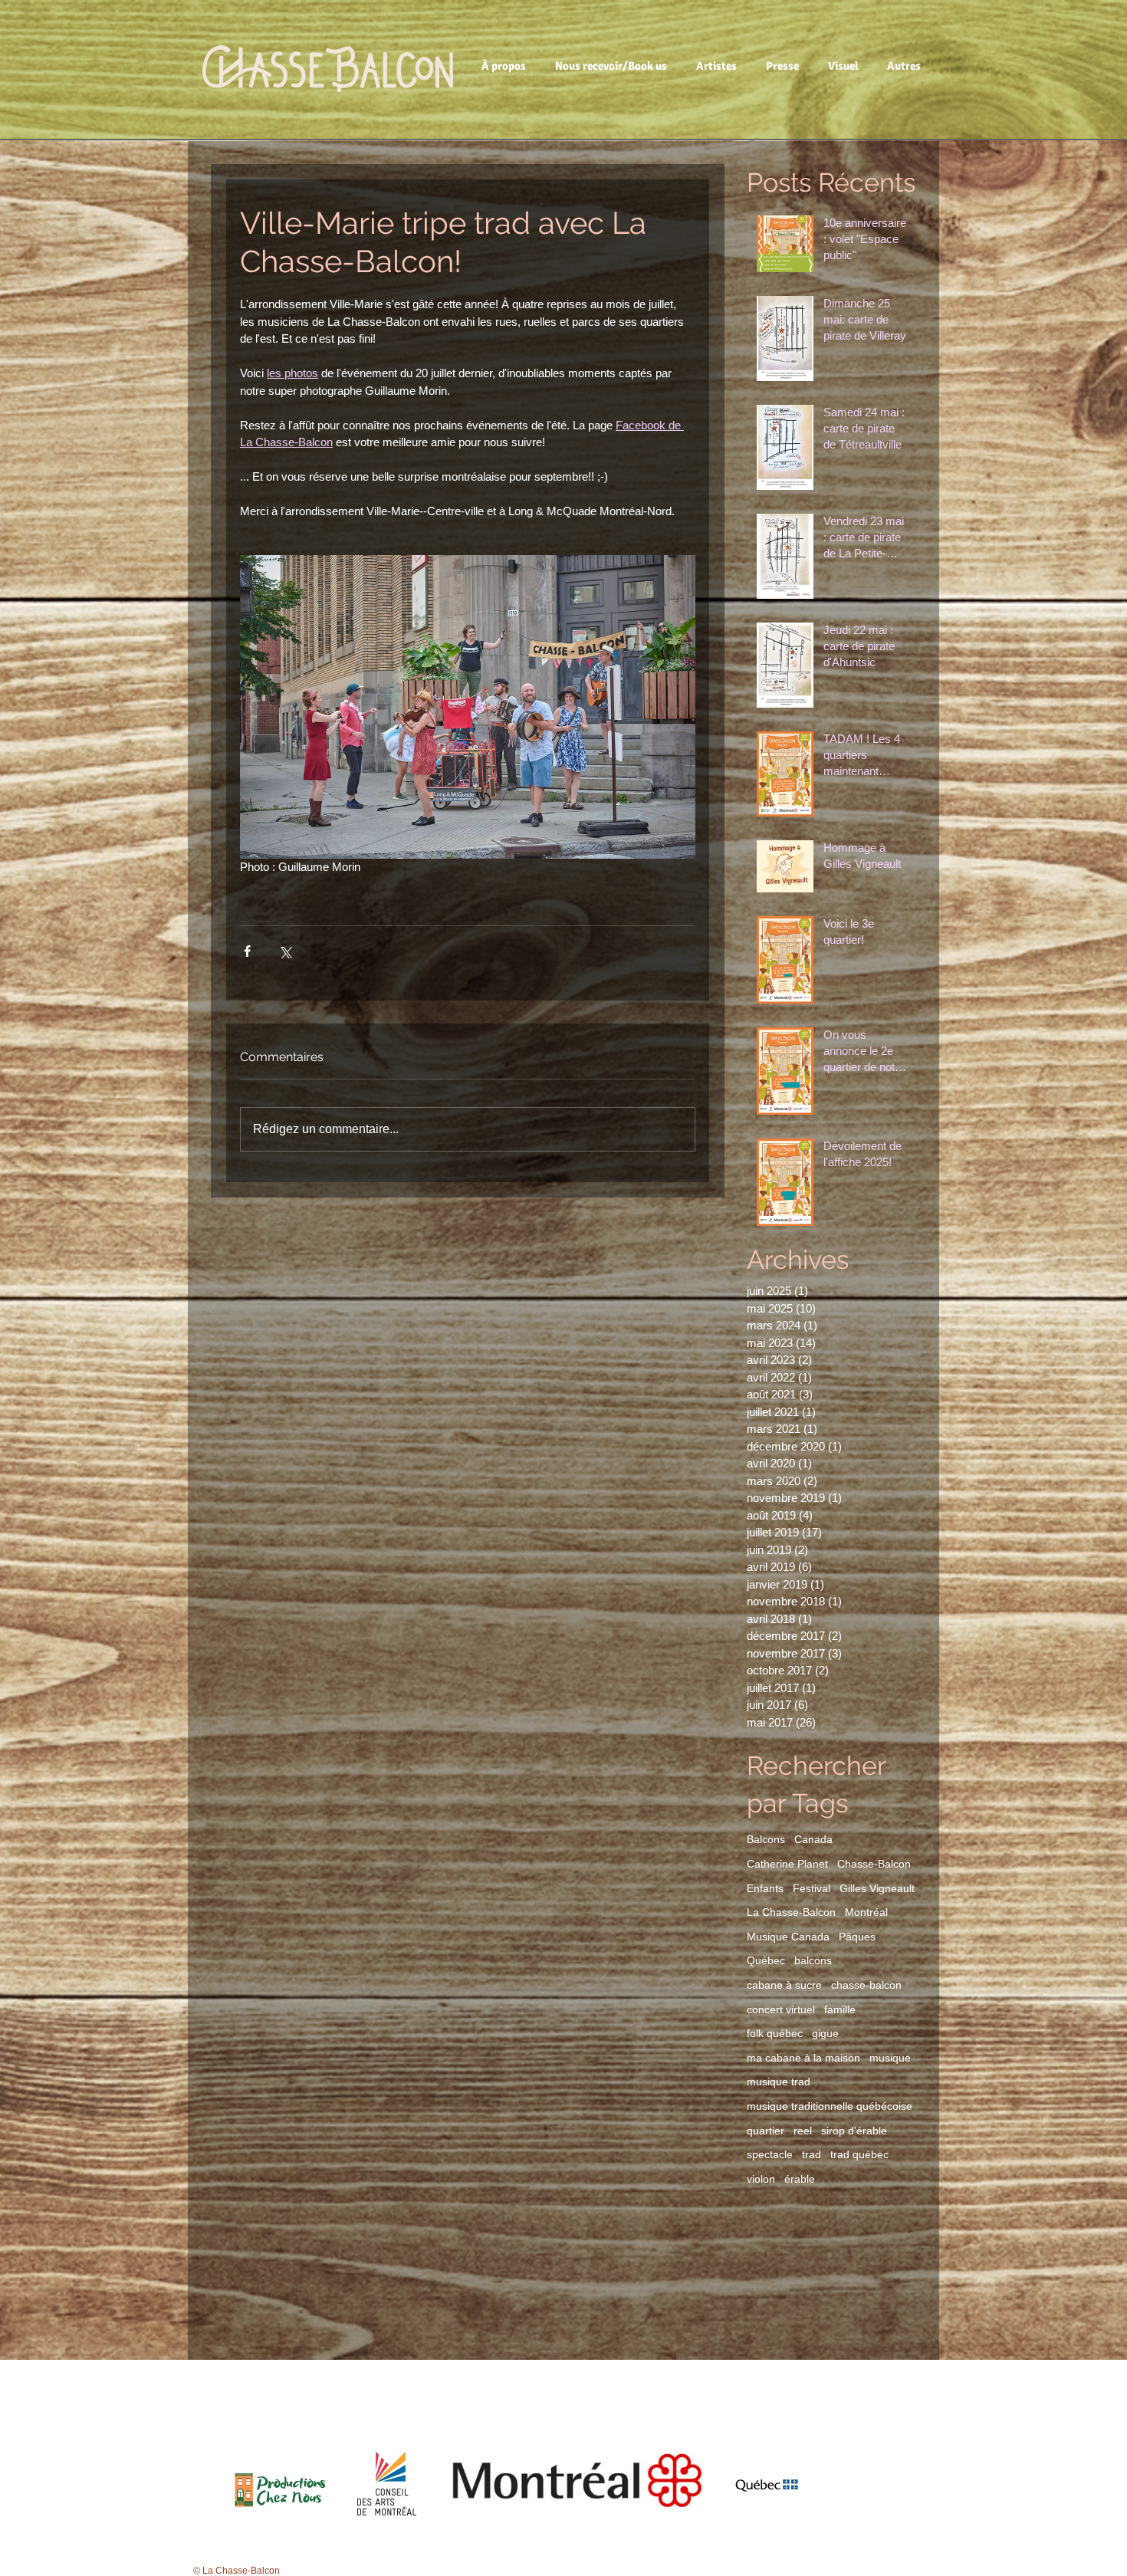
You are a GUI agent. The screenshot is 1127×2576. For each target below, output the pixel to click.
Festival (812, 1888)
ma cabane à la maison (803, 2058)
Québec (766, 1960)
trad (812, 2154)
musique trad (779, 2081)
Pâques (857, 1937)
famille (840, 2009)
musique (890, 2058)
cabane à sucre (784, 1985)
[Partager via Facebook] (247, 951)
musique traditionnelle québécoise (830, 2106)
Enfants (765, 1888)
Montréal (866, 1912)
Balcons (766, 1839)
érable (800, 2179)
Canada (813, 1839)
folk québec (775, 2033)
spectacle (770, 2154)
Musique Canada (788, 1937)
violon (761, 2179)
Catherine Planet (787, 1864)
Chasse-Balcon (874, 1864)
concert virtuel (781, 2009)
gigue (825, 2033)
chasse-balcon (866, 1985)
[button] (506, 66)
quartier (766, 2131)
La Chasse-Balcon (791, 1912)
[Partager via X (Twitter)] (285, 951)
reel (803, 2131)
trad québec (859, 2154)
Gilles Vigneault (877, 1888)
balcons (813, 1960)
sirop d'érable (854, 2131)
